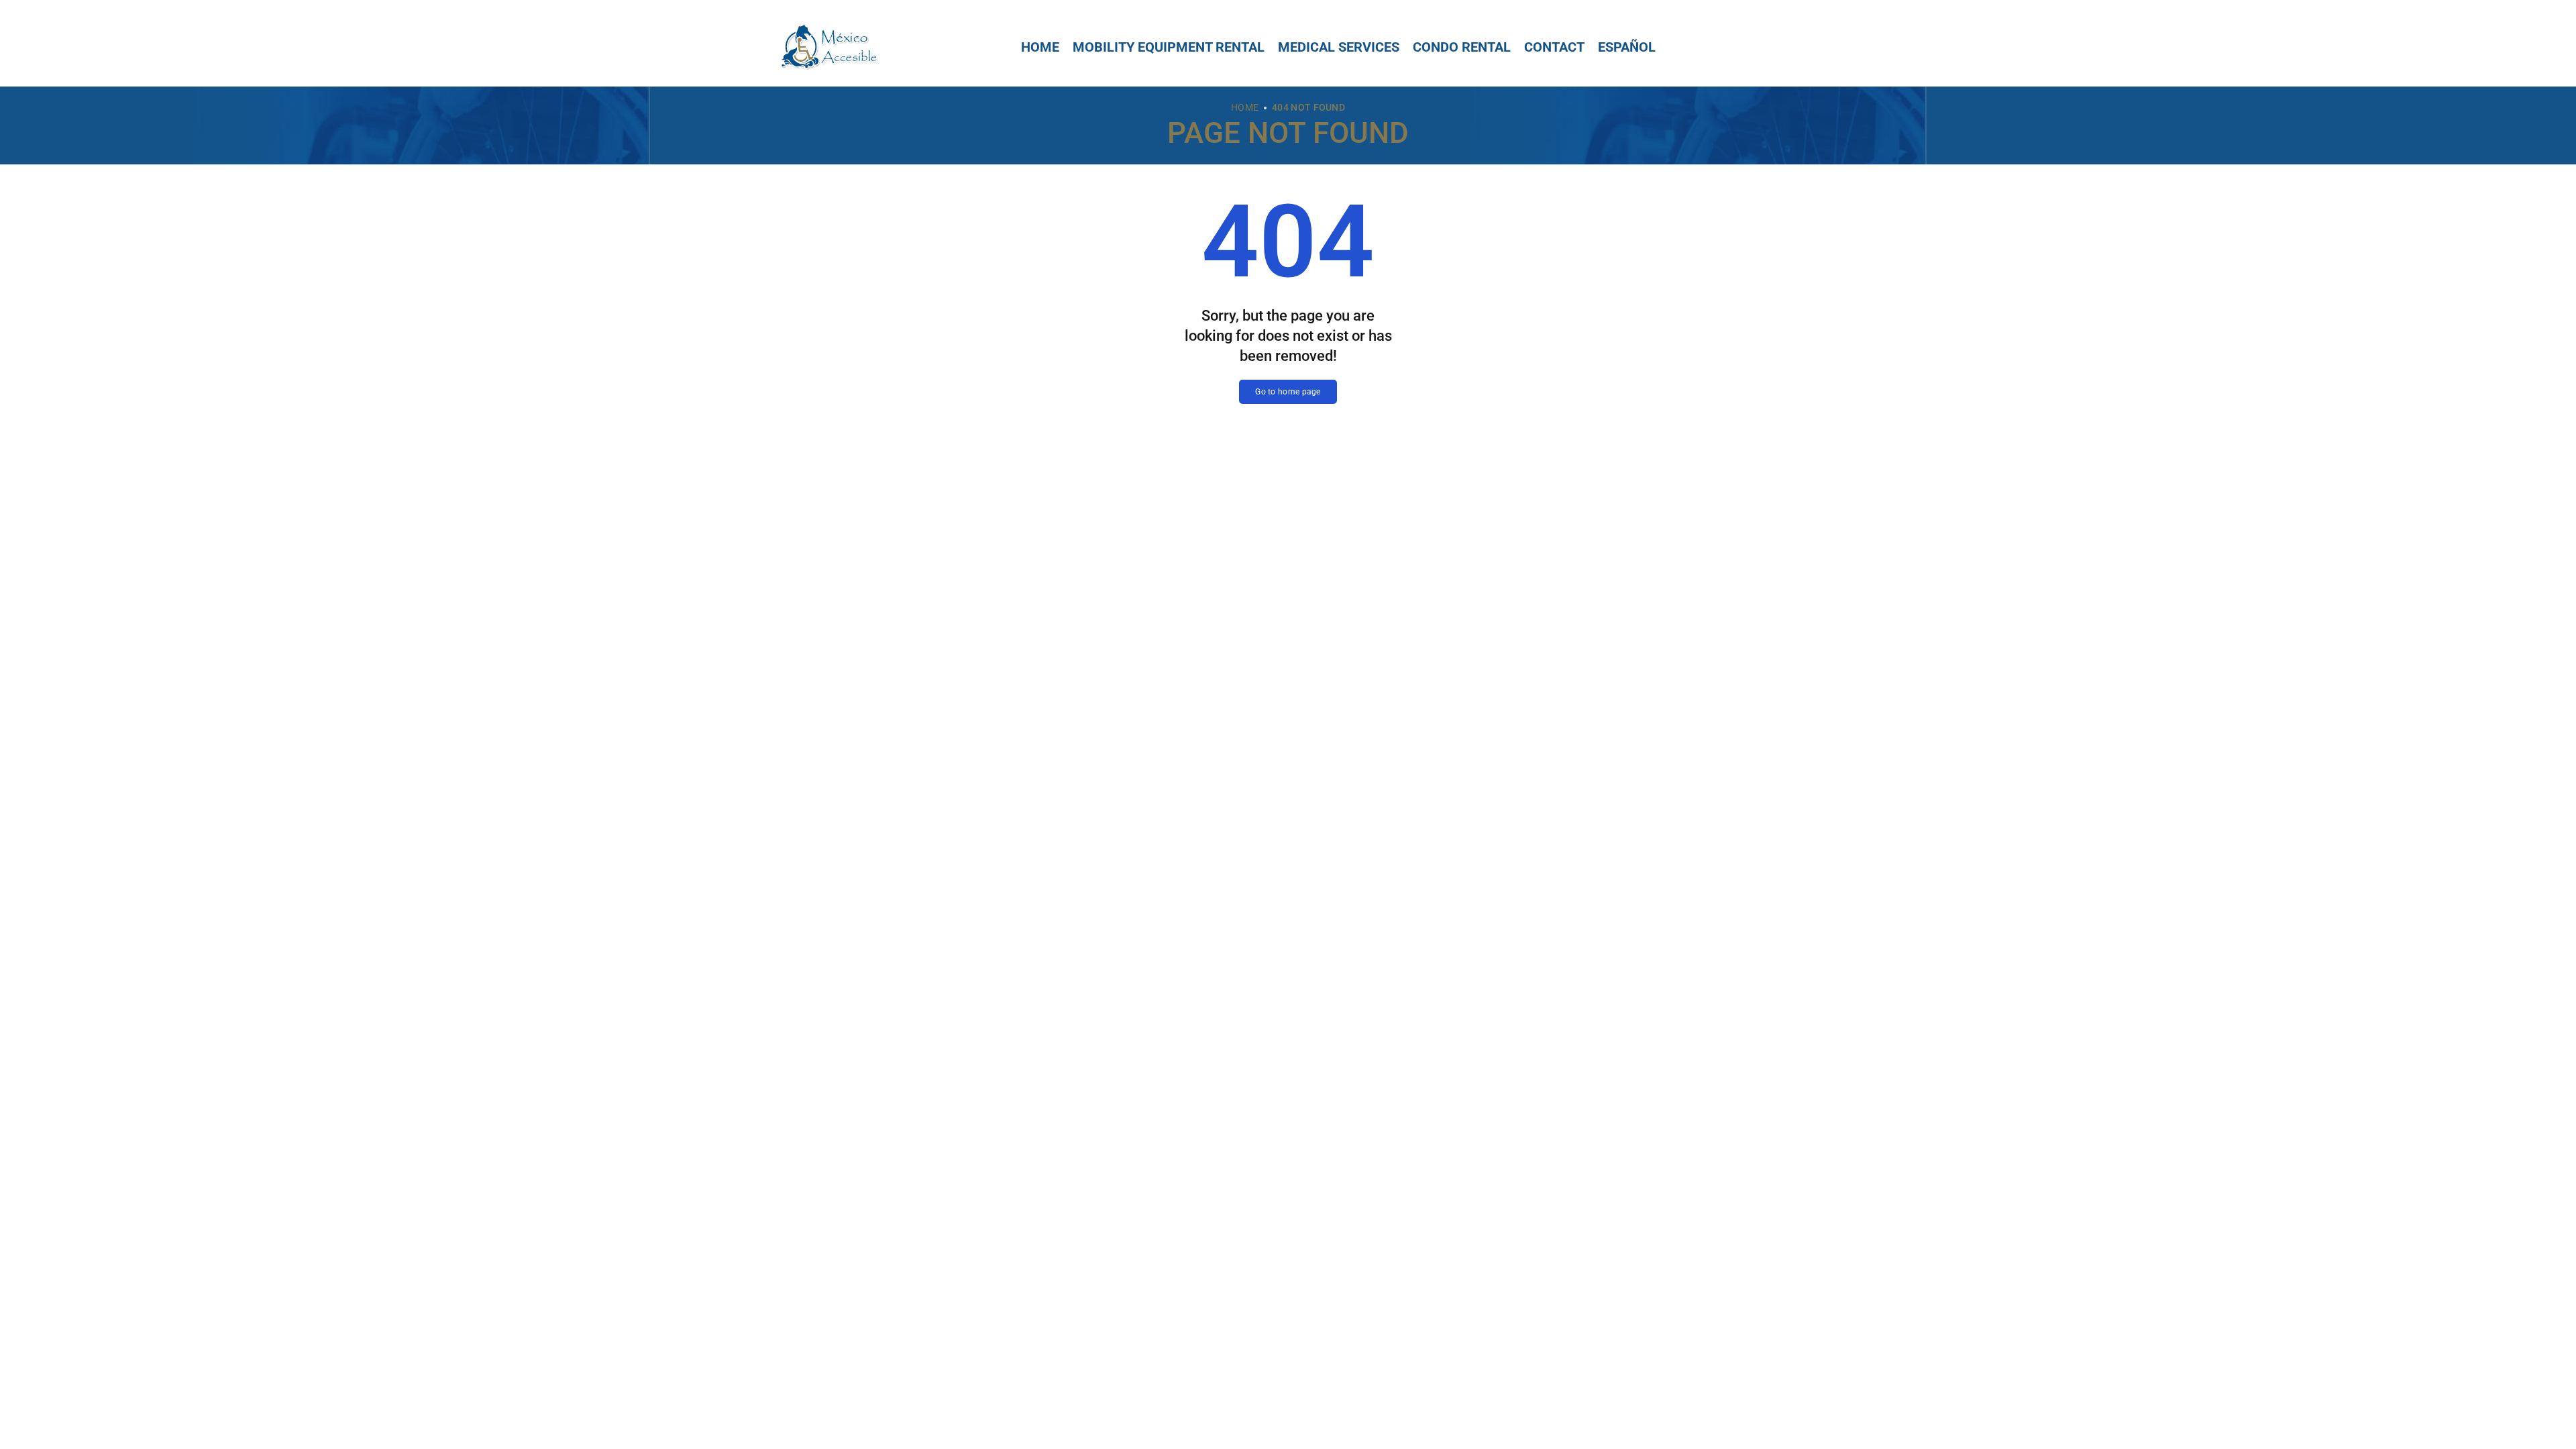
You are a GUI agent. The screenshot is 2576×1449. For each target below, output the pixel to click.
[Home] (1040, 47)
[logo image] (828, 46)
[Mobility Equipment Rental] (1169, 47)
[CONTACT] (1554, 47)
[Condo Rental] (1462, 47)
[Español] (1627, 47)
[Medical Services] (1339, 47)
